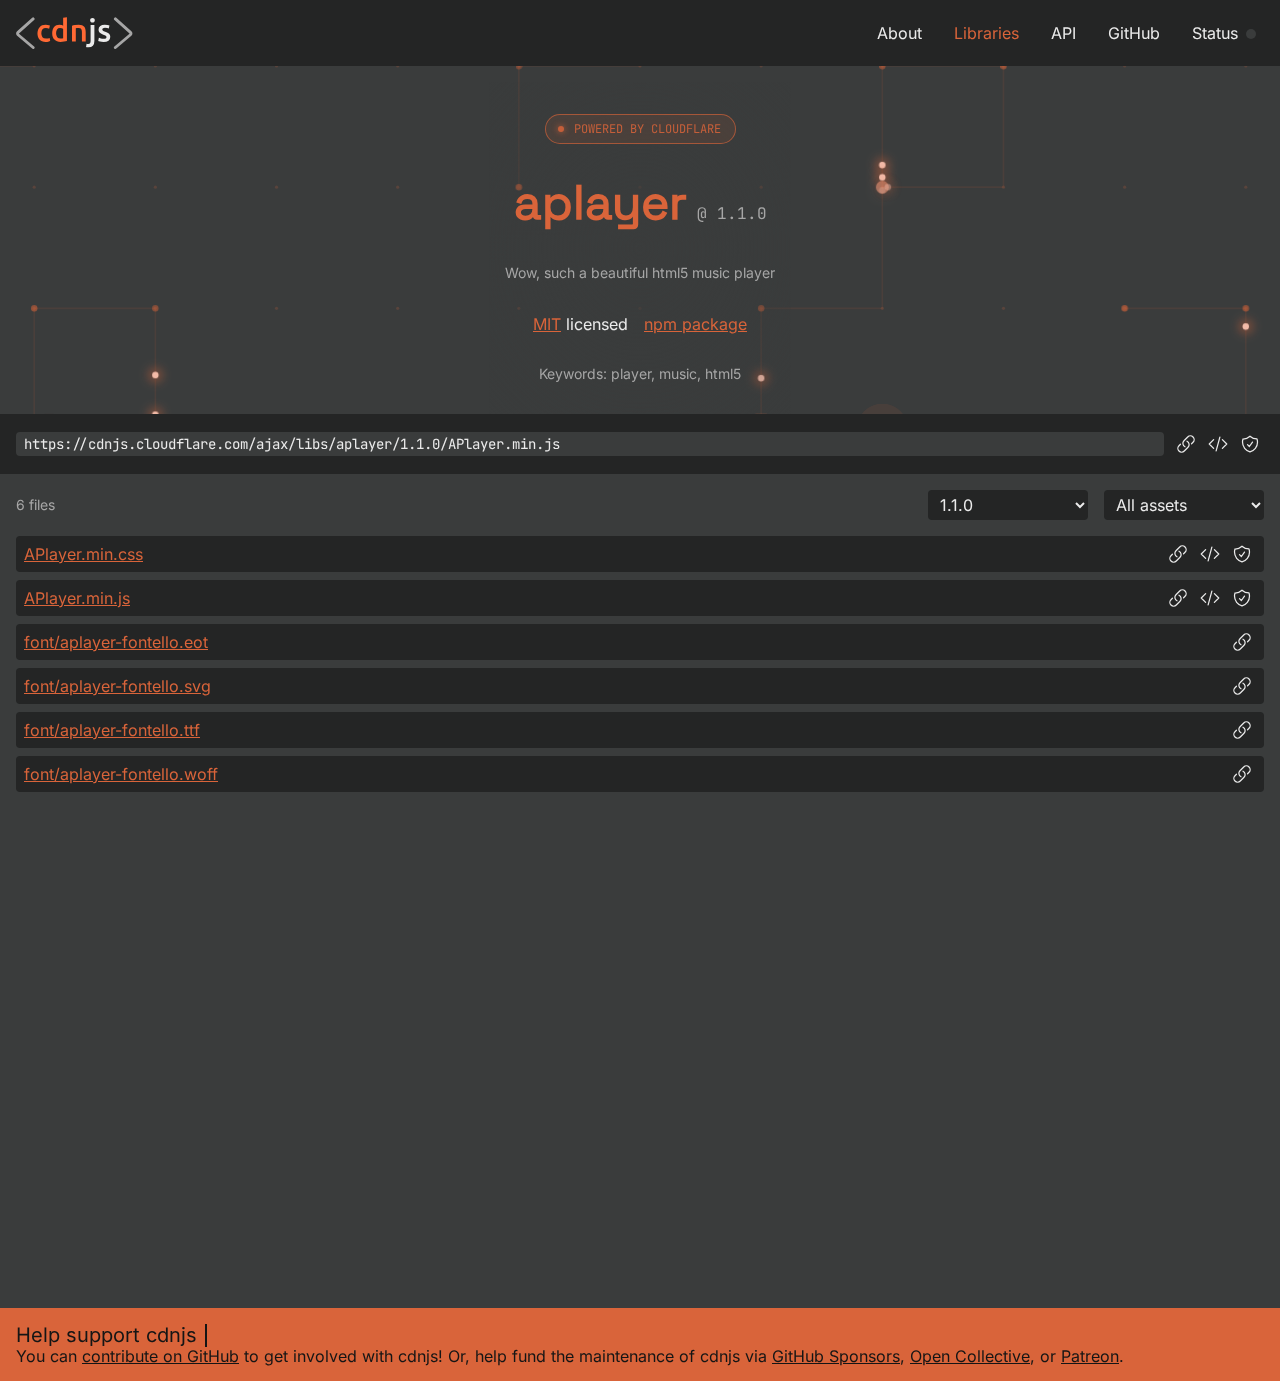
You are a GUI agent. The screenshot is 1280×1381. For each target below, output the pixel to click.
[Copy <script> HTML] (1218, 444)
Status (1215, 33)
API (1063, 33)
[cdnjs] (74, 33)
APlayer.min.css (83, 554)
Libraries (986, 33)
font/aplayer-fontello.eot (116, 642)
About (899, 33)
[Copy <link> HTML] (1210, 554)
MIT (547, 324)
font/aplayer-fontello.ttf (112, 730)
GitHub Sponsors (836, 1356)
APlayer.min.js (77, 598)
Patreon (1090, 1356)
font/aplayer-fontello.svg (117, 686)
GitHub (1134, 33)
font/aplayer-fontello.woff (121, 774)
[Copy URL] (1186, 444)
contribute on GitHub (160, 1356)
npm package (695, 324)
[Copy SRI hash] (1250, 444)
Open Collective (970, 1356)
